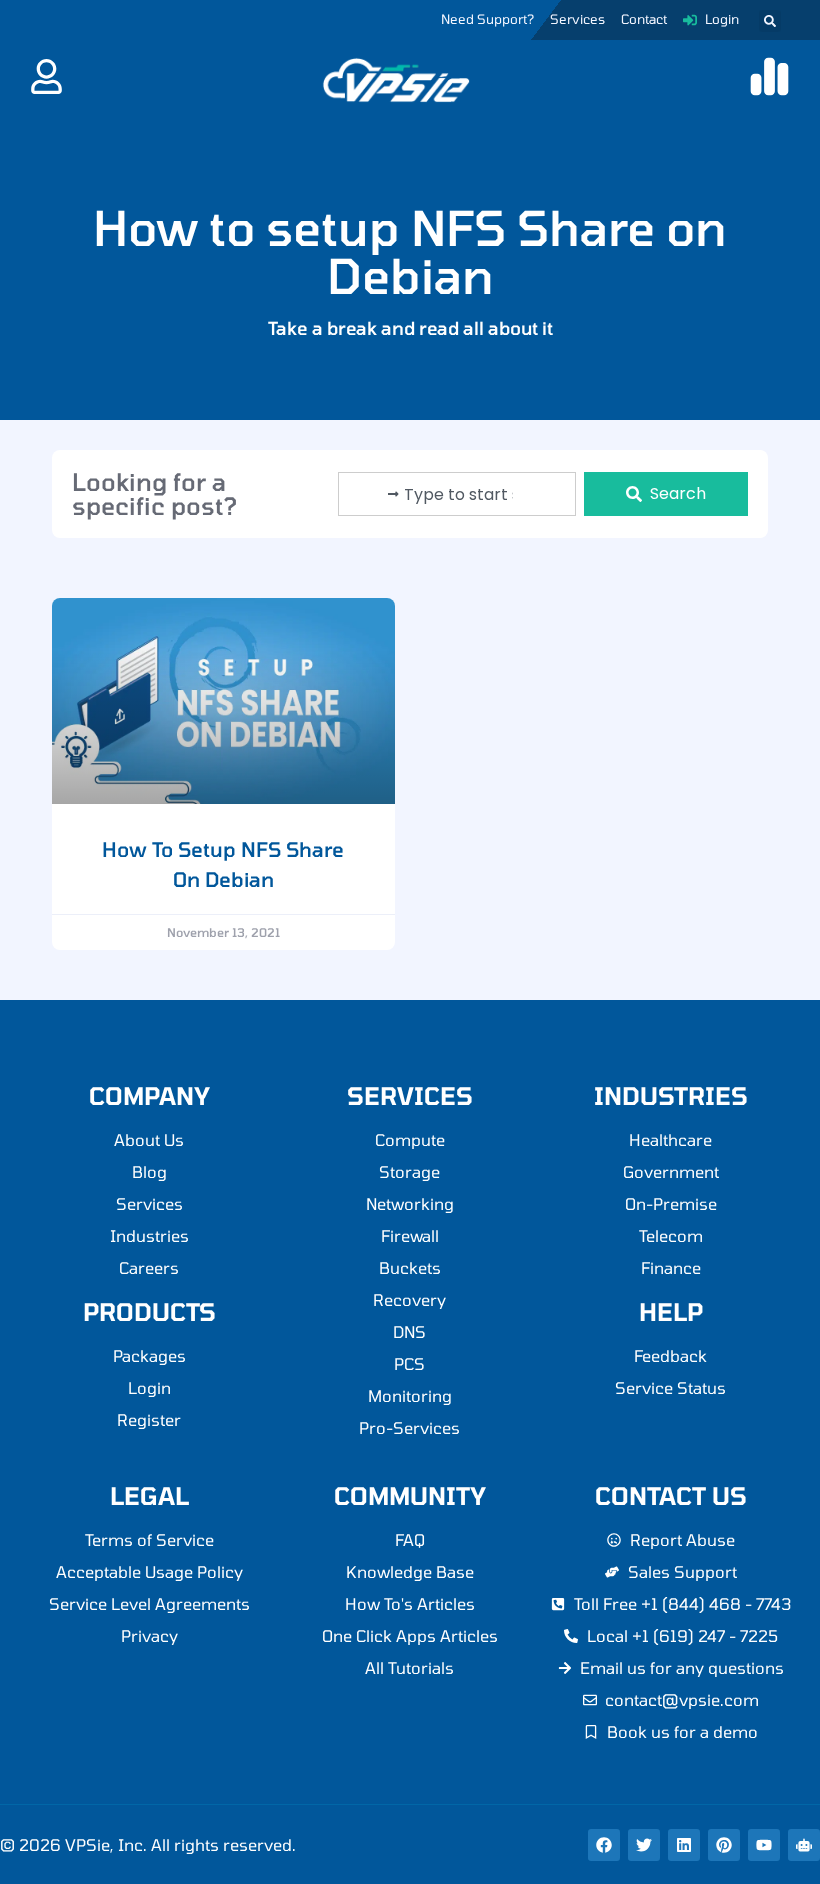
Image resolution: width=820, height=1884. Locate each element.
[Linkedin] (684, 1845)
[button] (770, 21)
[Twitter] (644, 1845)
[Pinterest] (724, 1845)
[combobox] (457, 494)
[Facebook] (604, 1845)
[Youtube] (764, 1845)
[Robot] (804, 1845)
